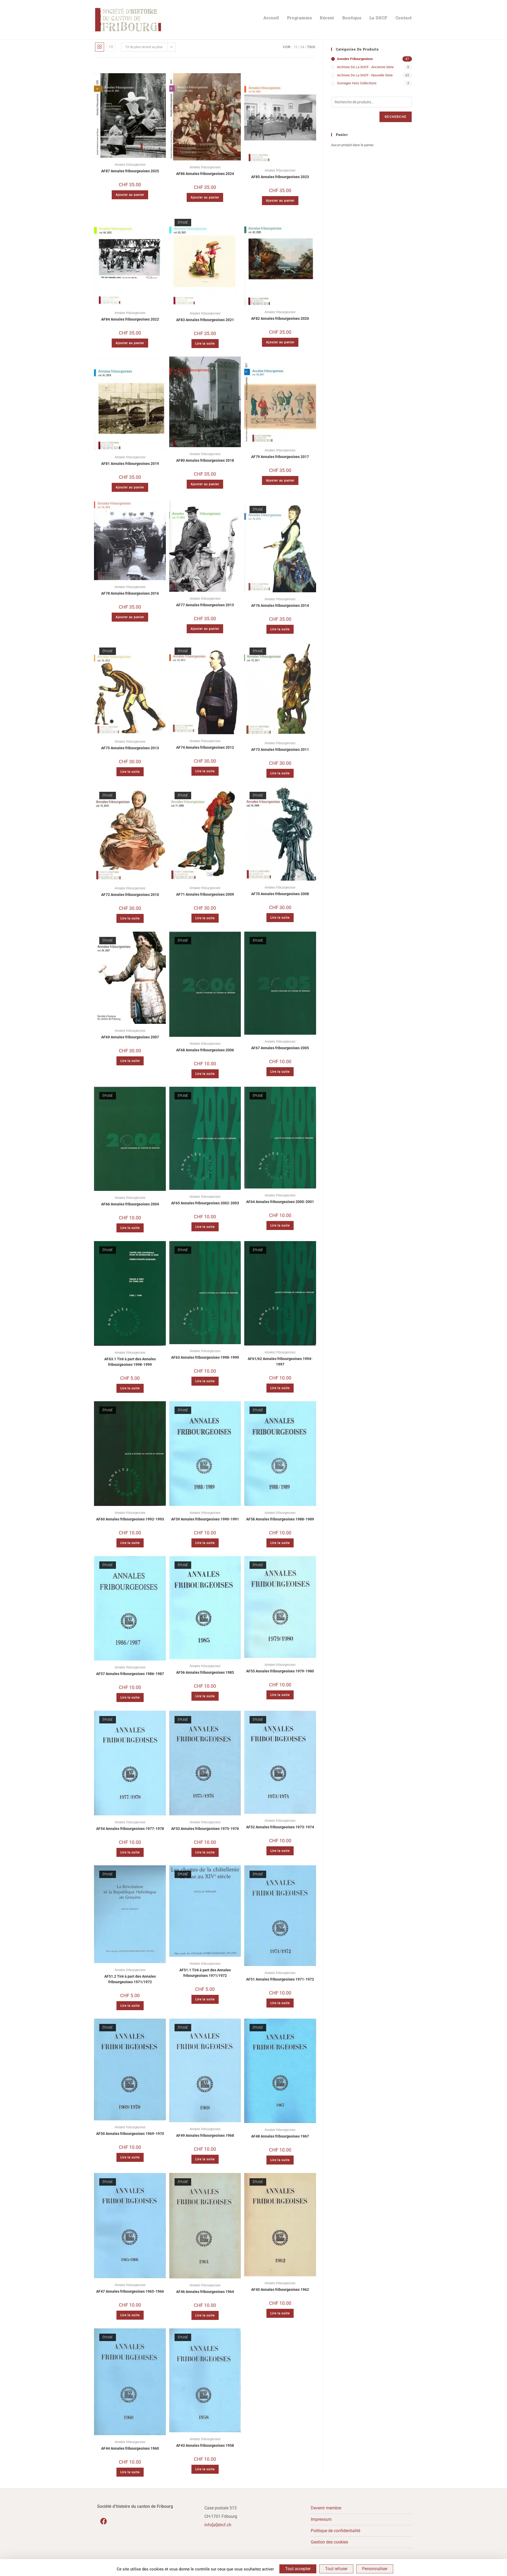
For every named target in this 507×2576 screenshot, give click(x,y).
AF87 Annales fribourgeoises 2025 (130, 171)
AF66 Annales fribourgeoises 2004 (130, 1204)
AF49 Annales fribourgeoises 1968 (205, 2135)
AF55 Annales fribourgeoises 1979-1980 (280, 1671)
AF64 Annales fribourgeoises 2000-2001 (280, 1202)
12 (296, 47)
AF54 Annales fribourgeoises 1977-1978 (130, 1829)
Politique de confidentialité (335, 2531)
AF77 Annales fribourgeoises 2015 (205, 605)
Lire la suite (205, 344)
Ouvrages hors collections (357, 83)
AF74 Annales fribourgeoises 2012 (205, 747)
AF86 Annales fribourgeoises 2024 (205, 174)
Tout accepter (298, 2569)
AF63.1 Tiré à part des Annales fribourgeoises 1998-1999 (130, 1362)
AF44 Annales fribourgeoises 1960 (130, 2448)
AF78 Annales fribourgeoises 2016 (130, 593)
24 (302, 47)
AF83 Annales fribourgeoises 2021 (205, 320)
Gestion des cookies (329, 2542)
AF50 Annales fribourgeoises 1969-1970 (130, 2134)
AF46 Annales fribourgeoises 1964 (205, 2292)
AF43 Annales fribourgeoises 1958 (205, 2445)
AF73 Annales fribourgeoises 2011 (280, 750)
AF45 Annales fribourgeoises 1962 (280, 2290)
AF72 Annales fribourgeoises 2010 (130, 895)
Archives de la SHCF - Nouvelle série (365, 75)
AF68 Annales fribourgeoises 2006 (205, 1050)
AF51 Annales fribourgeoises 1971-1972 (280, 1979)
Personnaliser (375, 2569)
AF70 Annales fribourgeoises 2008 (280, 894)
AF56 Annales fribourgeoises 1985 (205, 1672)
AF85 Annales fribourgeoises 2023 (280, 177)
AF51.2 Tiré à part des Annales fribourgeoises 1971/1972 (130, 1979)
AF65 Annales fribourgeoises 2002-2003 (205, 1203)
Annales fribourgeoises (130, 165)
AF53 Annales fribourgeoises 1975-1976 (205, 1829)
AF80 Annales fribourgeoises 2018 (205, 460)
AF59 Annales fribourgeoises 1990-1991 (205, 1519)
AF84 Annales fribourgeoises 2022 (130, 319)
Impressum (321, 2519)
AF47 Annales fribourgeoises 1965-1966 (130, 2291)
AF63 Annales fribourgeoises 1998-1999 (205, 1357)
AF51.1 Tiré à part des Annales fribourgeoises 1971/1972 (205, 1973)
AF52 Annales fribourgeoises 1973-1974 (280, 1827)
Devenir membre (326, 2508)
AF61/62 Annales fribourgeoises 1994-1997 (280, 1361)
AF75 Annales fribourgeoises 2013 (130, 748)
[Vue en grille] (100, 47)
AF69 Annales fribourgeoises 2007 (130, 1037)
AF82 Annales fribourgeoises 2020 (280, 318)
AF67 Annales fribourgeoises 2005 (280, 1048)
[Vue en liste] (111, 47)
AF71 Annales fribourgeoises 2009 (205, 894)
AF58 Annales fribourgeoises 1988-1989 (280, 1519)
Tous (311, 47)
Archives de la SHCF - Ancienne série (365, 67)
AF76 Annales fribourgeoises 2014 (280, 605)
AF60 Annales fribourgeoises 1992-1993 (130, 1519)
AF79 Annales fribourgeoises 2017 (280, 457)
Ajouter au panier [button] (130, 195)
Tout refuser (336, 2569)
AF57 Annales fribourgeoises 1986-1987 (130, 1674)
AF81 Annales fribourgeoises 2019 (130, 464)
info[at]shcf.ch (218, 2525)
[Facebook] (104, 2521)
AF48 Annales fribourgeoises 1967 (280, 2136)
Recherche (396, 117)
